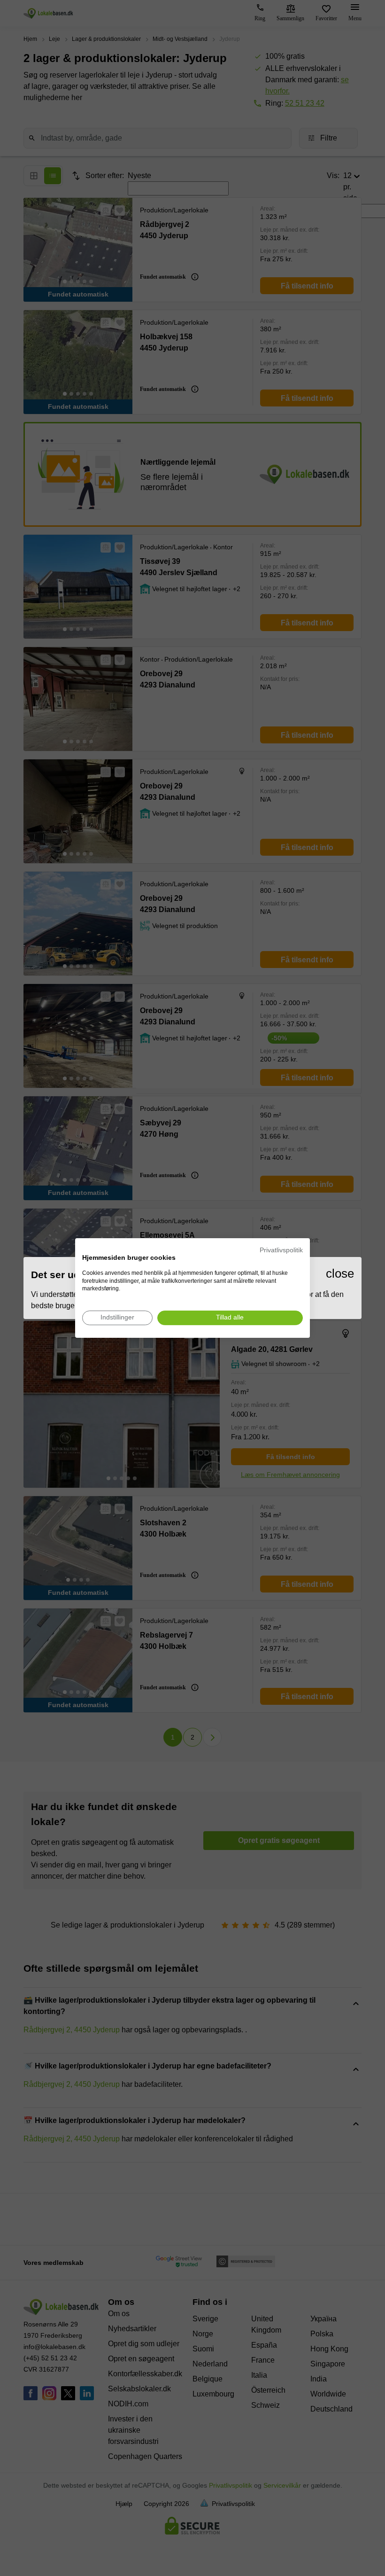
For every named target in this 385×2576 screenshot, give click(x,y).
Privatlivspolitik (281, 1250)
